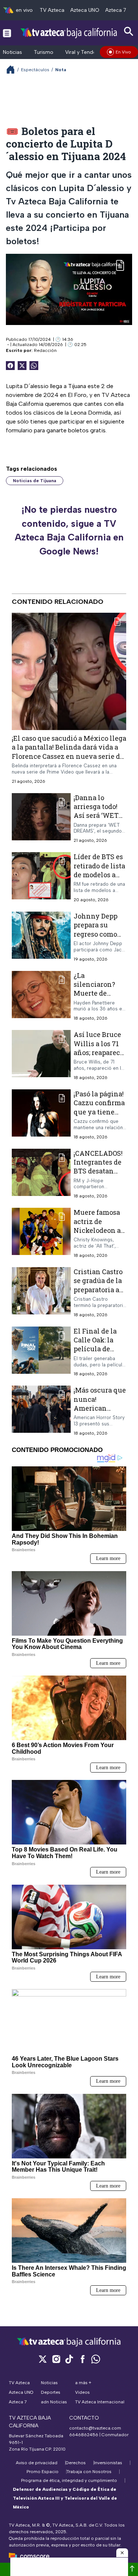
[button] (122, 2553)
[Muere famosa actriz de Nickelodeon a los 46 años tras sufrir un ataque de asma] (41, 1233)
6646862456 (84, 2435)
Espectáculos (35, 70)
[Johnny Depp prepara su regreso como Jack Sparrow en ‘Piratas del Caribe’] (41, 937)
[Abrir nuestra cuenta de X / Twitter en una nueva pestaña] (43, 2359)
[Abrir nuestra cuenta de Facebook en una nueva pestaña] (82, 2359)
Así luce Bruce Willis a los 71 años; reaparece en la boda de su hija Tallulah (99, 1053)
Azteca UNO (85, 10)
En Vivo (123, 52)
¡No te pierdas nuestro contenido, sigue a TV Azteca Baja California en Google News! (69, 530)
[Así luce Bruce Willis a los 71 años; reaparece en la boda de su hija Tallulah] (41, 1056)
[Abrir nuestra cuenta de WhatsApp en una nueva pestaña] (96, 2359)
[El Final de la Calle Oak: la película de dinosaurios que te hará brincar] (41, 1352)
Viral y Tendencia (86, 52)
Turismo (44, 52)
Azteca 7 (116, 10)
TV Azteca (52, 10)
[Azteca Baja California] (69, 33)
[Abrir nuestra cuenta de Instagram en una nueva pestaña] (56, 2359)
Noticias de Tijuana (35, 481)
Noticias (13, 52)
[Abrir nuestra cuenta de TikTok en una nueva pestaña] (69, 2359)
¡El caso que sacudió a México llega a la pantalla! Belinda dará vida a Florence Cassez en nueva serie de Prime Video (69, 752)
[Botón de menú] (7, 33)
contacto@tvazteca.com (95, 2428)
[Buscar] (129, 32)
